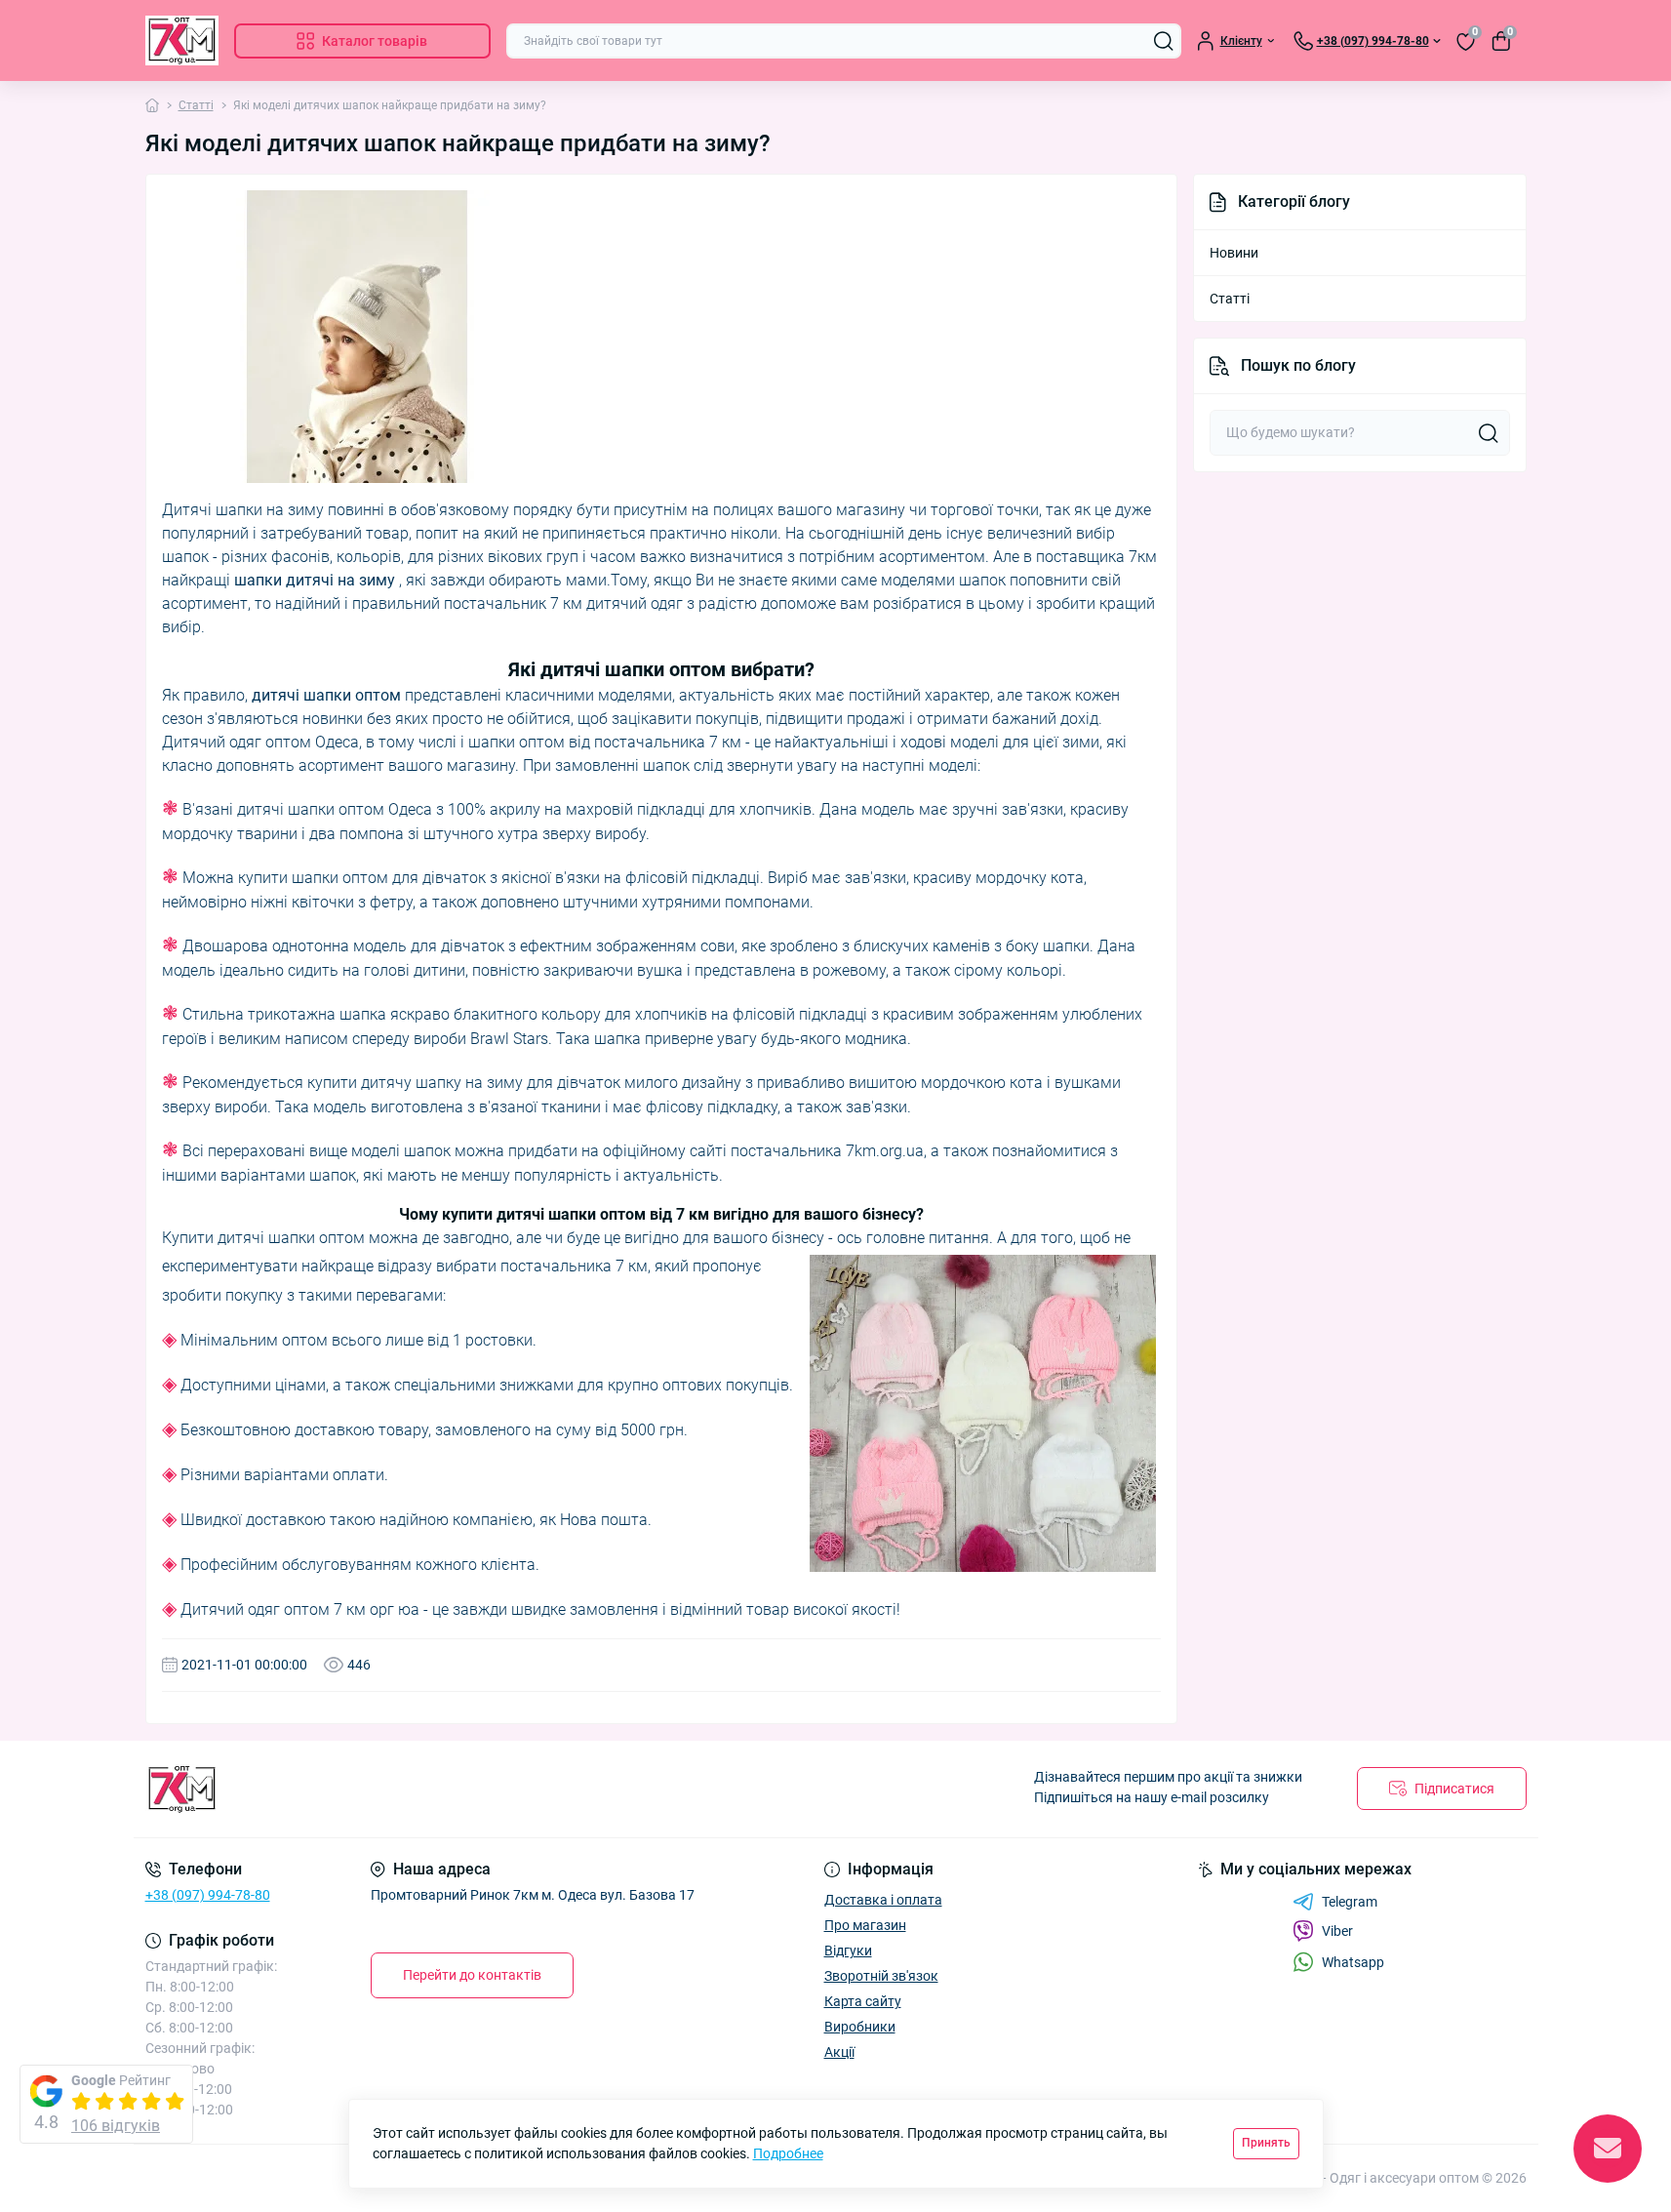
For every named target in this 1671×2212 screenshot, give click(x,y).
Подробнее (788, 2153)
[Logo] (182, 40)
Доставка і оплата (883, 1900)
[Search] (1164, 41)
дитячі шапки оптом (326, 695)
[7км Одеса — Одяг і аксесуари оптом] (485, 1789)
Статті (196, 105)
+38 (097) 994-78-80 (208, 1895)
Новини (1234, 253)
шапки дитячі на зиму (315, 580)
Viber (1337, 1931)
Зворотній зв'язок (881, 1976)
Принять (1266, 2143)
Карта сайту (863, 2001)
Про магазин (865, 1925)
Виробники (860, 2027)
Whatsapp (1353, 1962)
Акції (839, 2052)
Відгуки (848, 1951)
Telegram (1350, 1902)
